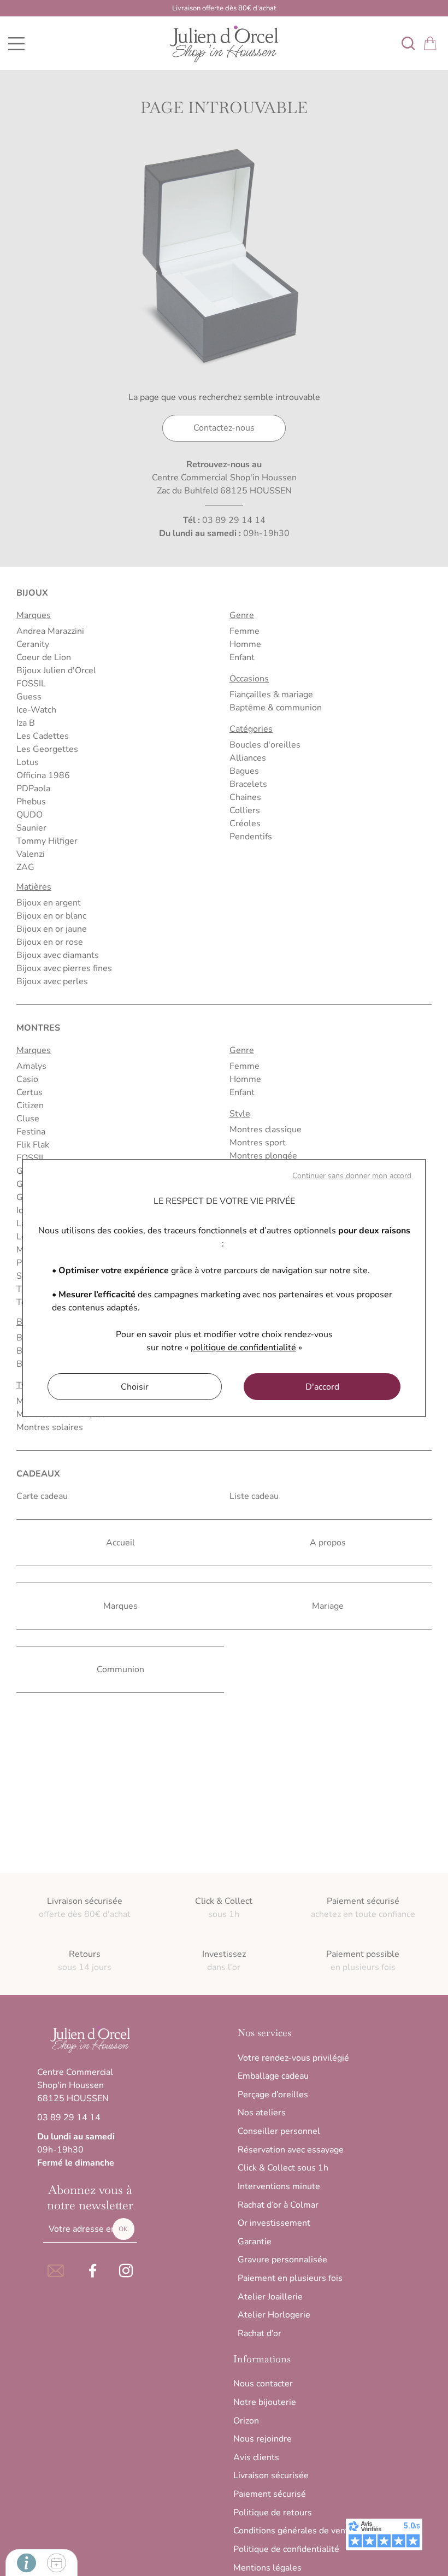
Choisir (135, 1387)
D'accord (322, 1387)
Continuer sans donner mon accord (352, 1176)
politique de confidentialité (243, 1348)
